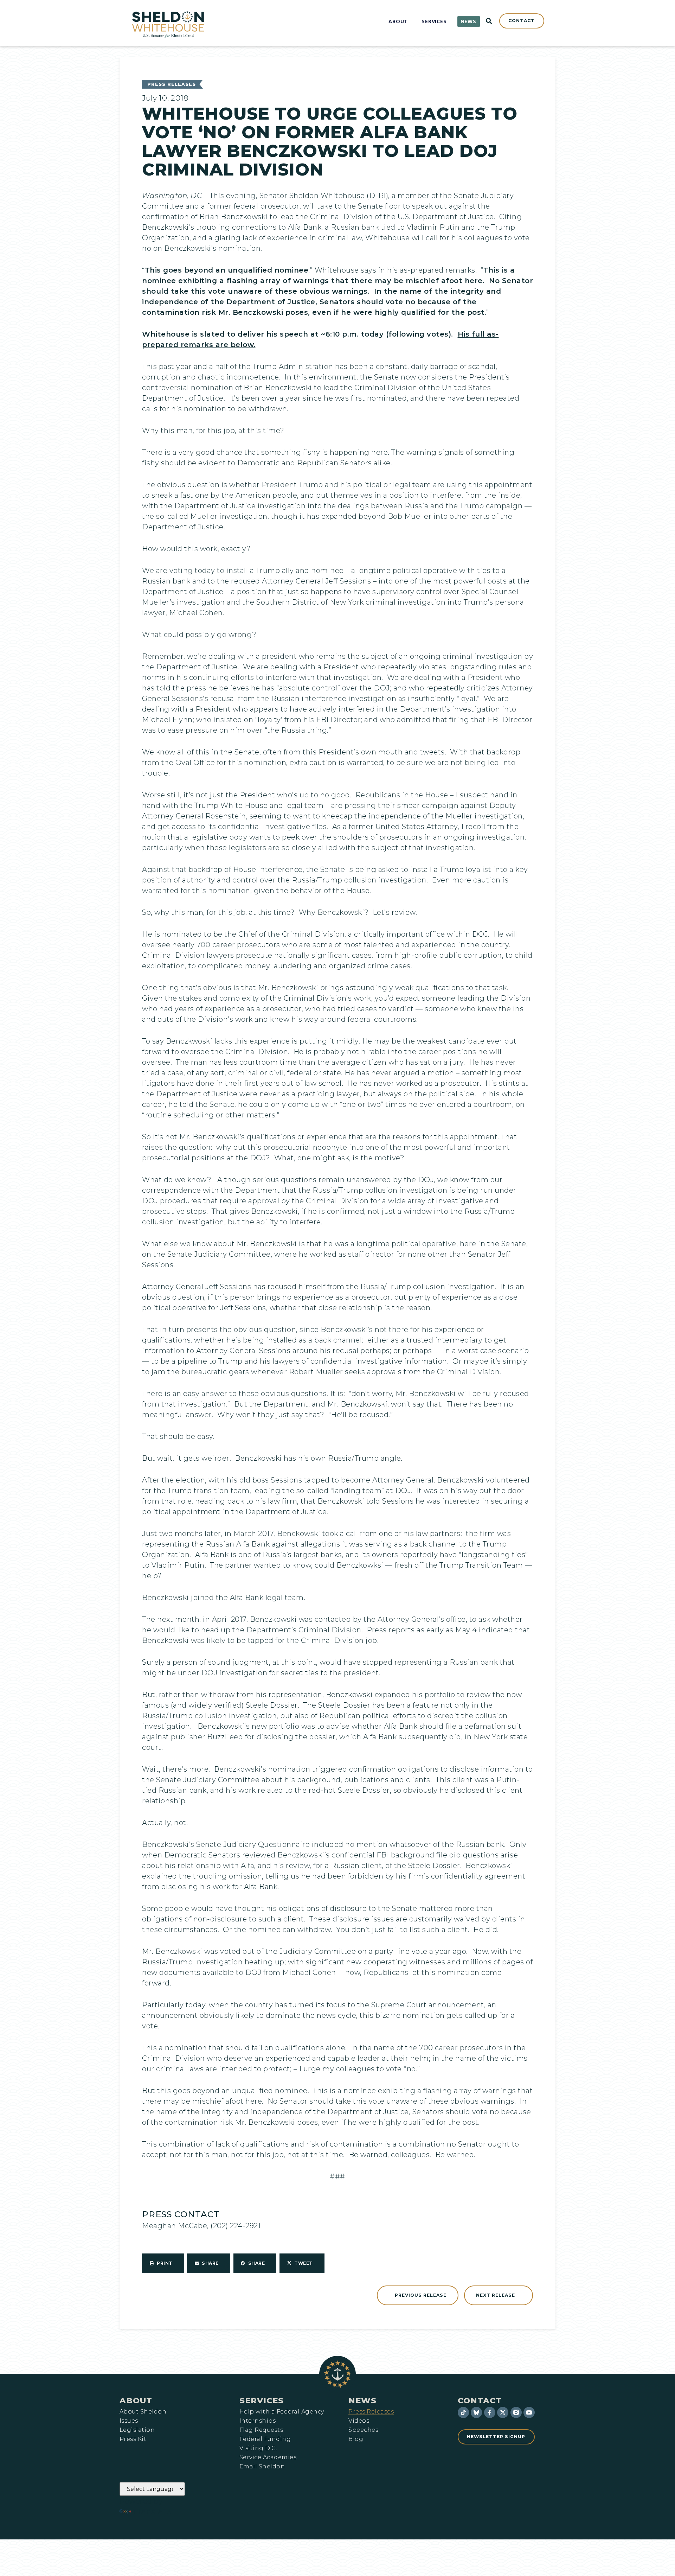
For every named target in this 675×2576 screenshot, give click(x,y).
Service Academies (268, 2457)
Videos (359, 2421)
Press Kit (133, 2439)
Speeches (363, 2430)
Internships (258, 2421)
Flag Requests (261, 2430)
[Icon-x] (503, 2412)
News (362, 2400)
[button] (163, 2263)
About (136, 2400)
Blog (356, 2439)
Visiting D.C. (258, 2448)
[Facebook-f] (490, 2412)
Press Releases (172, 84)
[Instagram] (516, 2412)
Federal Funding (265, 2439)
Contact (480, 2400)
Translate (152, 2512)
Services (262, 2400)
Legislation (137, 2430)
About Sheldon (143, 2412)
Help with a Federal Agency (282, 2412)
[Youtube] (529, 2412)
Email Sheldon (262, 2467)
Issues (129, 2421)
